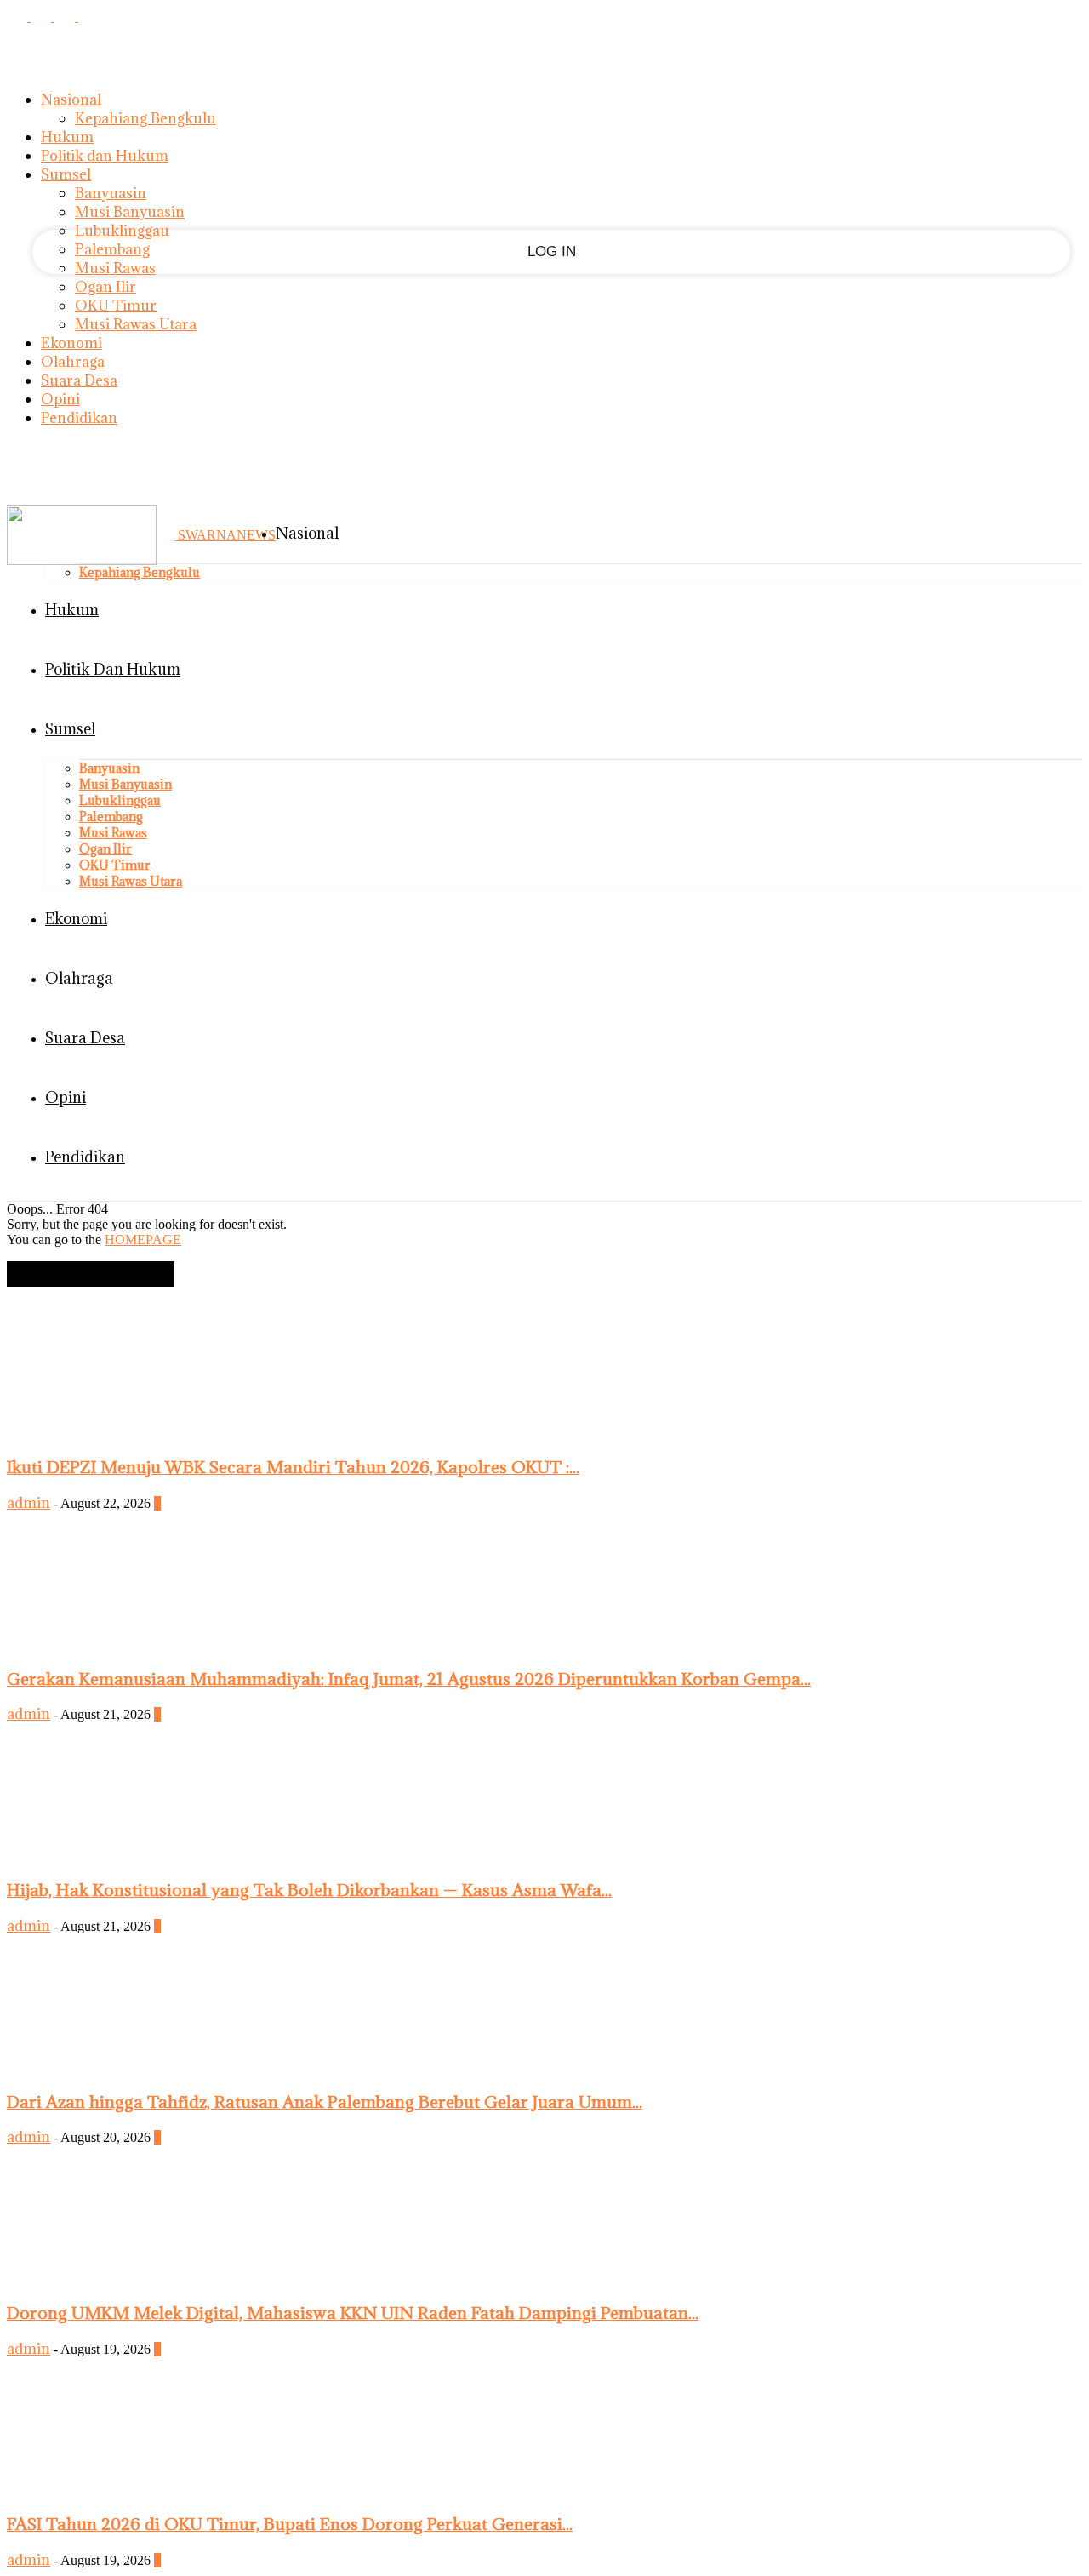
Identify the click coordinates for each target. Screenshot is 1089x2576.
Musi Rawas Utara (136, 324)
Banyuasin (111, 193)
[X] (66, 16)
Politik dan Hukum (105, 156)
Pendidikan (79, 418)
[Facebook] (19, 16)
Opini (60, 399)
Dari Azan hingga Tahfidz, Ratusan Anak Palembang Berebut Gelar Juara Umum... (325, 2102)
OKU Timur (116, 306)
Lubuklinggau (122, 231)
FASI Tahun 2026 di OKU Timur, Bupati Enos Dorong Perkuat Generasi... (290, 2524)
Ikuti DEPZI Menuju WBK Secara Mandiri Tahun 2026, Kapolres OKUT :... (293, 1467)
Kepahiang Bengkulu (145, 118)
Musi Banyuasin (130, 212)
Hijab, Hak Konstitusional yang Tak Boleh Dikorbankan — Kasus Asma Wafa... (309, 1890)
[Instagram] (43, 16)
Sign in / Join (44, 467)
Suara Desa (79, 380)
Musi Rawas (115, 268)
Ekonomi (71, 343)
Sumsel (66, 174)
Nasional (71, 100)
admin (29, 1503)
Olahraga (73, 362)
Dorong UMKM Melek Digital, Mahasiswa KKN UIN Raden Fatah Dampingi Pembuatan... (353, 2313)
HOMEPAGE (143, 1239)
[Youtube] (88, 16)
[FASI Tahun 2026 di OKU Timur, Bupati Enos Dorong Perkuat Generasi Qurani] (134, 2490)
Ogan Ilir (105, 287)
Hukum (67, 137)
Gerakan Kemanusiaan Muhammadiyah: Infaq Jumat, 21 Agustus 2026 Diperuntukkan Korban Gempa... (409, 1679)
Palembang (112, 249)
